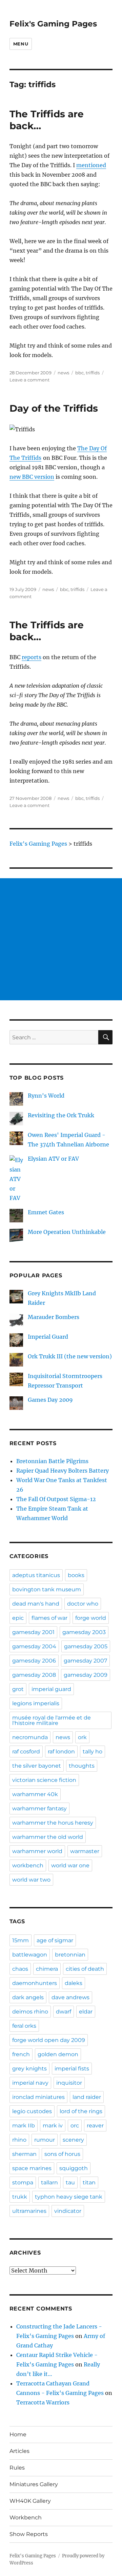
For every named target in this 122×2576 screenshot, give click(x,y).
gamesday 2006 (34, 1661)
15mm (21, 1940)
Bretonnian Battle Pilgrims (52, 1461)
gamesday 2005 (86, 1646)
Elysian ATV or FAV (53, 1159)
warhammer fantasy (39, 1808)
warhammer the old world (48, 1837)
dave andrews (70, 1997)
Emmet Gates (46, 1212)
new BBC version (32, 477)
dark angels (28, 1997)
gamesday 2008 (34, 1675)
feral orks (24, 2026)
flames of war (49, 1618)
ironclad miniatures (38, 2097)
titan (89, 2182)
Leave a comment (29, 380)
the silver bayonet (37, 1766)
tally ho (93, 1752)
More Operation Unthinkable (67, 1232)
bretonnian (70, 1955)
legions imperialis (36, 1703)
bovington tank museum (47, 1589)
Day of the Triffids (54, 408)
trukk (20, 2197)
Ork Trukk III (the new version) (70, 1356)
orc (75, 2126)
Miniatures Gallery (34, 2484)
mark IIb (24, 2126)
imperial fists (72, 2069)
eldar (86, 2012)
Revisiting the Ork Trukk (61, 1115)
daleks (74, 1983)
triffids (93, 373)
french (21, 2054)
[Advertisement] (61, 939)
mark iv (53, 2126)
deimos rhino (30, 2012)
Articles (19, 2451)
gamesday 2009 (86, 1675)
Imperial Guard (48, 1337)
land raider (87, 2097)
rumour (45, 2140)
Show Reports (29, 2534)
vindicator (68, 2211)
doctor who (83, 1604)
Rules (17, 2468)
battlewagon (30, 1955)
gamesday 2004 (34, 1646)
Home (18, 2434)
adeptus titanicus (36, 1575)
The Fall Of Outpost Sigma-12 (56, 1499)
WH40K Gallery (30, 2501)
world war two (31, 1880)
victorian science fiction (44, 1780)
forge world (91, 1618)
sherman (24, 2154)
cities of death (85, 1969)
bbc (79, 373)
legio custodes (32, 2111)
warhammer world (37, 1851)
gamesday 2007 (85, 1661)
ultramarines (29, 2211)
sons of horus (62, 2154)
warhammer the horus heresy (53, 1823)
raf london (61, 1752)
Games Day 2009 (50, 1400)
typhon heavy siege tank (69, 2197)
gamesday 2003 (84, 1632)
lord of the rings (81, 2111)
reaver (95, 2126)
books (76, 1575)
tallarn (49, 2182)
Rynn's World (46, 1096)
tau (70, 2182)
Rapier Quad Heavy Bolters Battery (63, 1471)
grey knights (29, 2069)
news (63, 373)
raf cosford (26, 1752)
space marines (32, 2168)
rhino (19, 2140)
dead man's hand (36, 1604)
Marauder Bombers (54, 1317)
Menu (21, 44)
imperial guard (51, 1689)
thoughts (82, 1766)
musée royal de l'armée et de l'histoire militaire (52, 1720)
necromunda (30, 1737)
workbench (28, 1865)
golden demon (58, 2054)
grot (18, 1689)
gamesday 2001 (33, 1632)
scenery (73, 2140)
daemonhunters (35, 1983)
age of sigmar (55, 1940)
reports (32, 657)
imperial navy (30, 2083)
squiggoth (74, 2168)
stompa (23, 2182)
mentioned (91, 165)
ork (82, 1737)
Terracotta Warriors (43, 2402)
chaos (20, 1969)
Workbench (26, 2518)
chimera (47, 1969)
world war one (70, 1865)
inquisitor (69, 2083)
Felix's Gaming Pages (53, 24)
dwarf (64, 2012)
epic (18, 1618)
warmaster (85, 1851)
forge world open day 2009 (49, 2040)
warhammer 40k (35, 1794)
